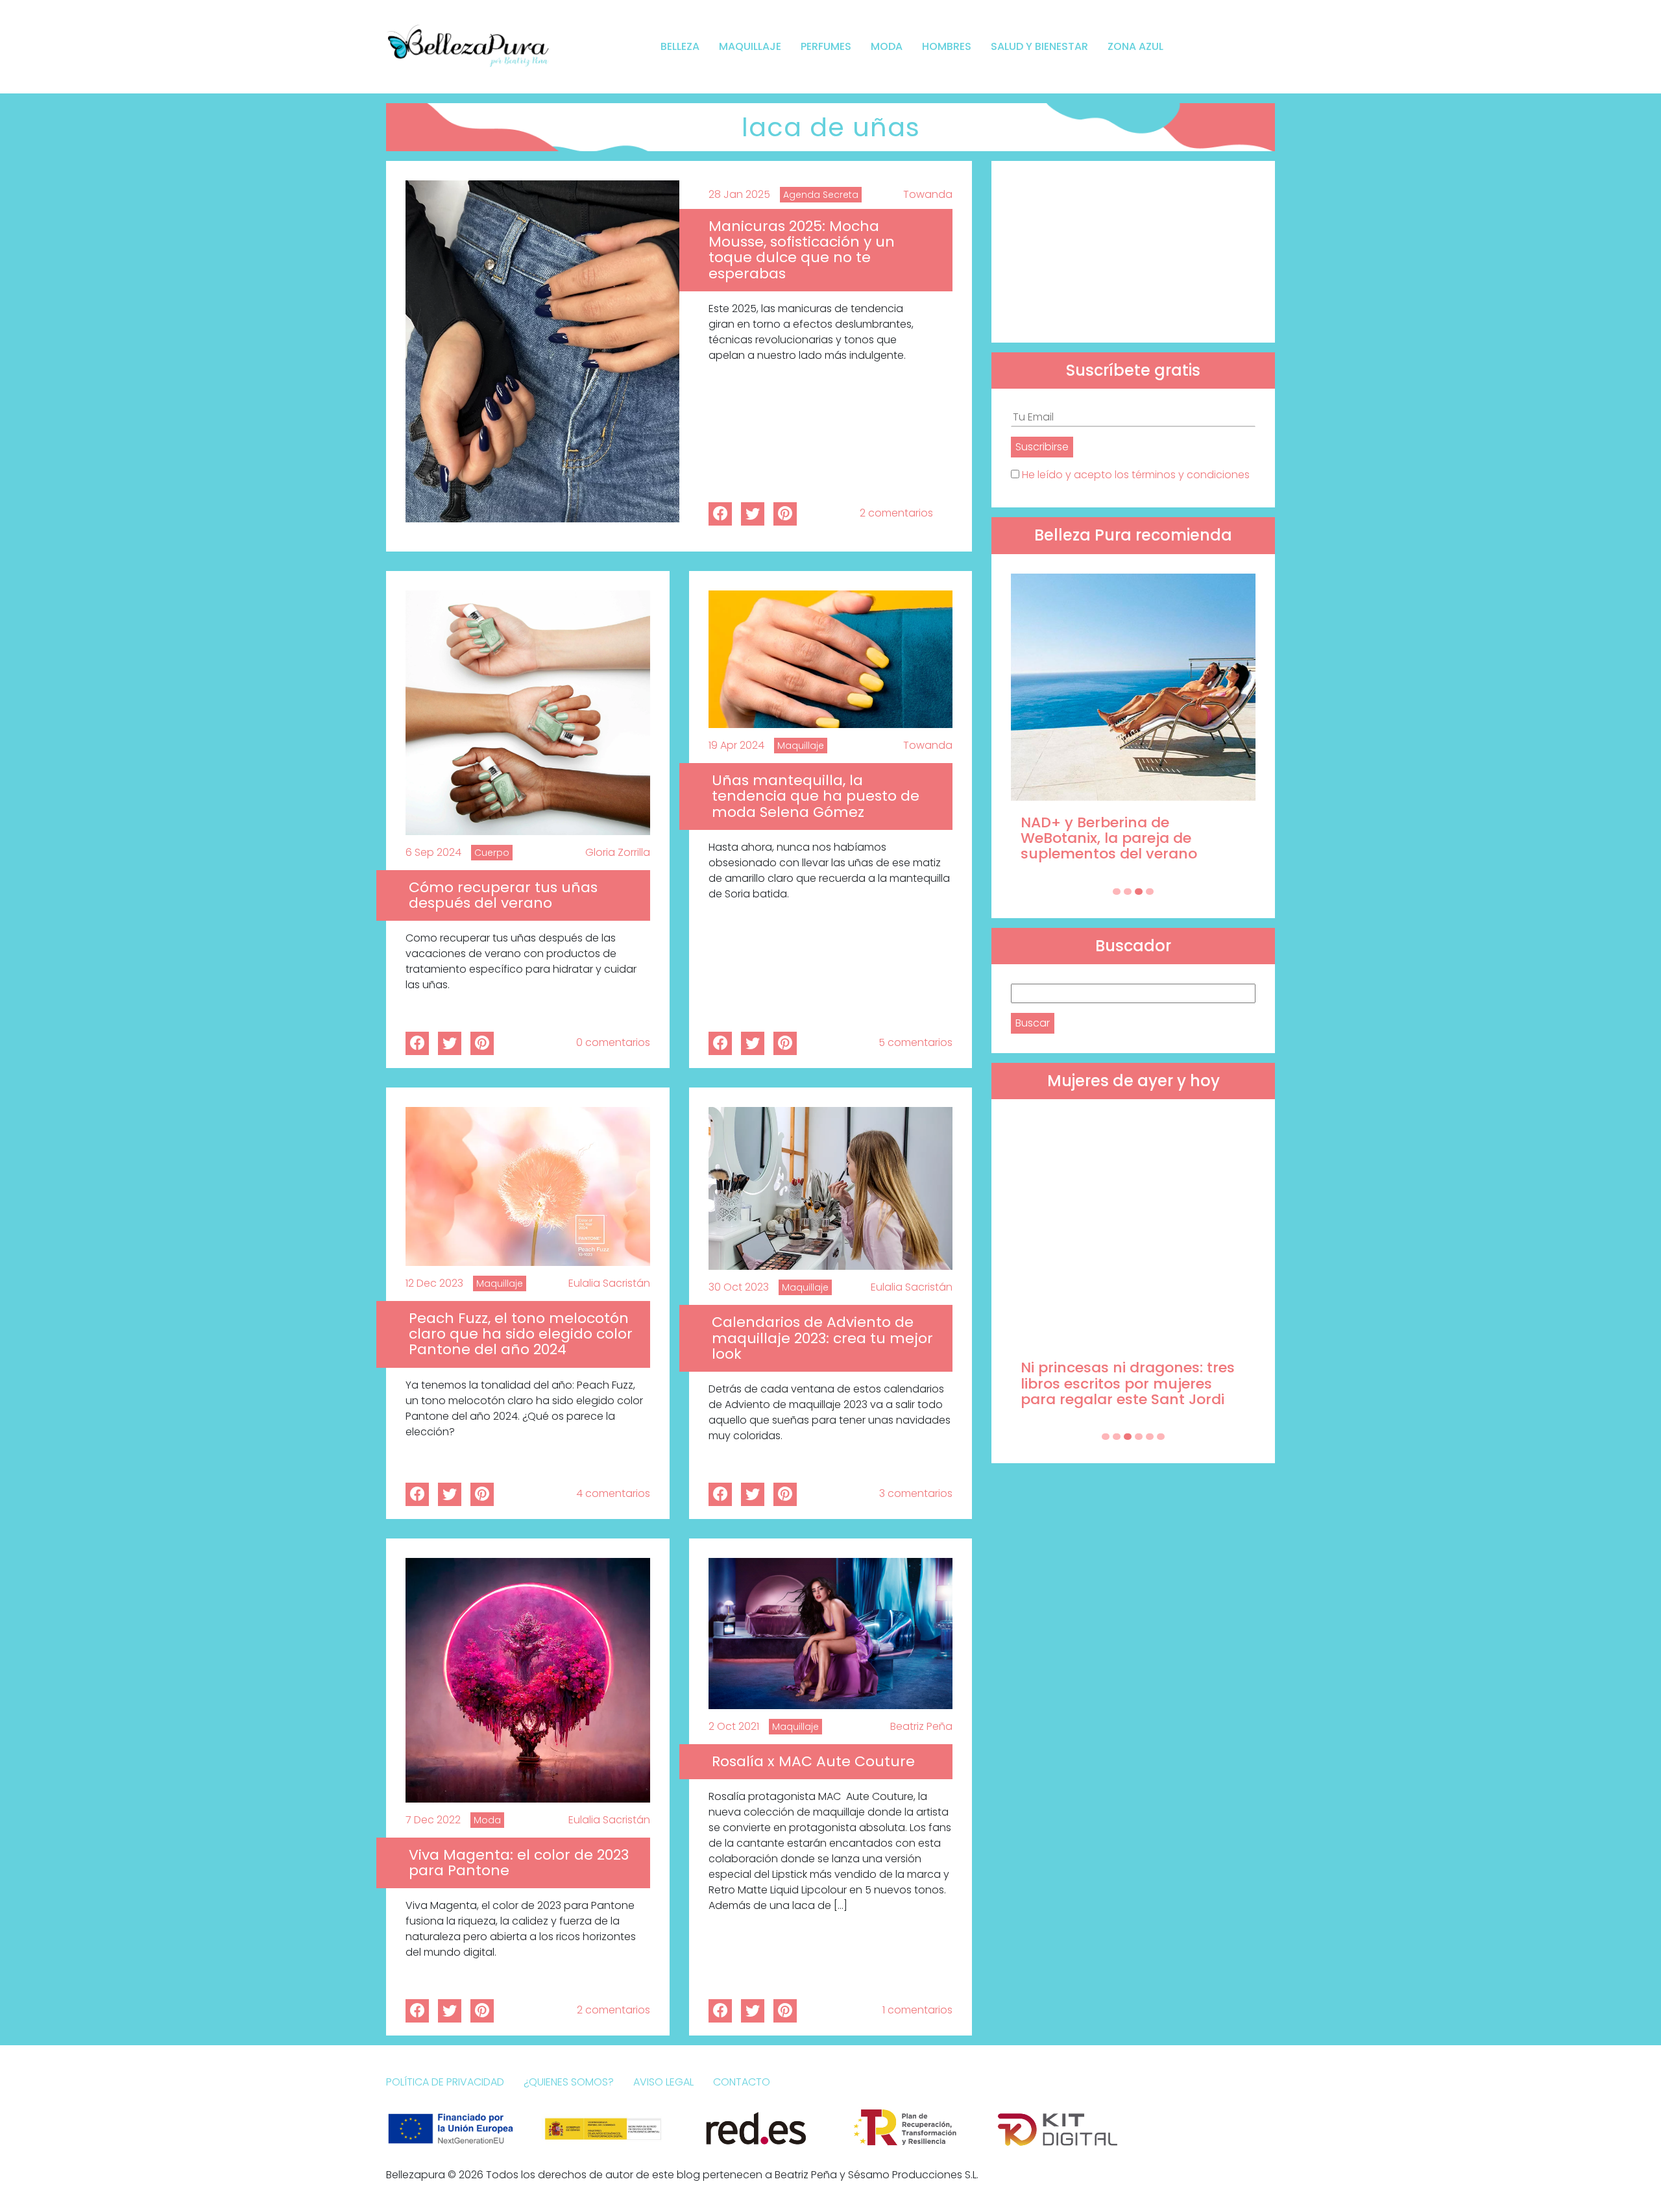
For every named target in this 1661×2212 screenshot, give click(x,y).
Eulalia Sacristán (609, 1283)
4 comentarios (613, 1493)
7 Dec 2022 (433, 1820)
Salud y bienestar (1039, 46)
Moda (887, 46)
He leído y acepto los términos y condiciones (1136, 475)
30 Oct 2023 (739, 1287)
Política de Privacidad (445, 2082)
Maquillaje (750, 46)
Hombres (947, 46)
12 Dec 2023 (434, 1283)
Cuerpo (492, 853)
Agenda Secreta (821, 195)
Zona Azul (1135, 46)
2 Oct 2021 (734, 1726)
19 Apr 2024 (736, 745)
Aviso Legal (663, 2082)
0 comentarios (613, 1042)
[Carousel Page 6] (1161, 1437)
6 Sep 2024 (433, 852)
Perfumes (826, 46)
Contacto (742, 2082)
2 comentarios (896, 513)
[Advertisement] (1133, 252)
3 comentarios (916, 1493)
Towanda (928, 194)
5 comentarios (915, 1042)
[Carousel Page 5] (1150, 1437)
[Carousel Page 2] (1128, 892)
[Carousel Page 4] (1150, 892)
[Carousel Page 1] (1117, 892)
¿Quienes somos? (569, 2082)
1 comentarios (917, 2010)
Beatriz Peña (921, 1726)
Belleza (680, 46)
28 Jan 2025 (739, 194)
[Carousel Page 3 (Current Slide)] (1139, 892)
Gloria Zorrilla (618, 852)
